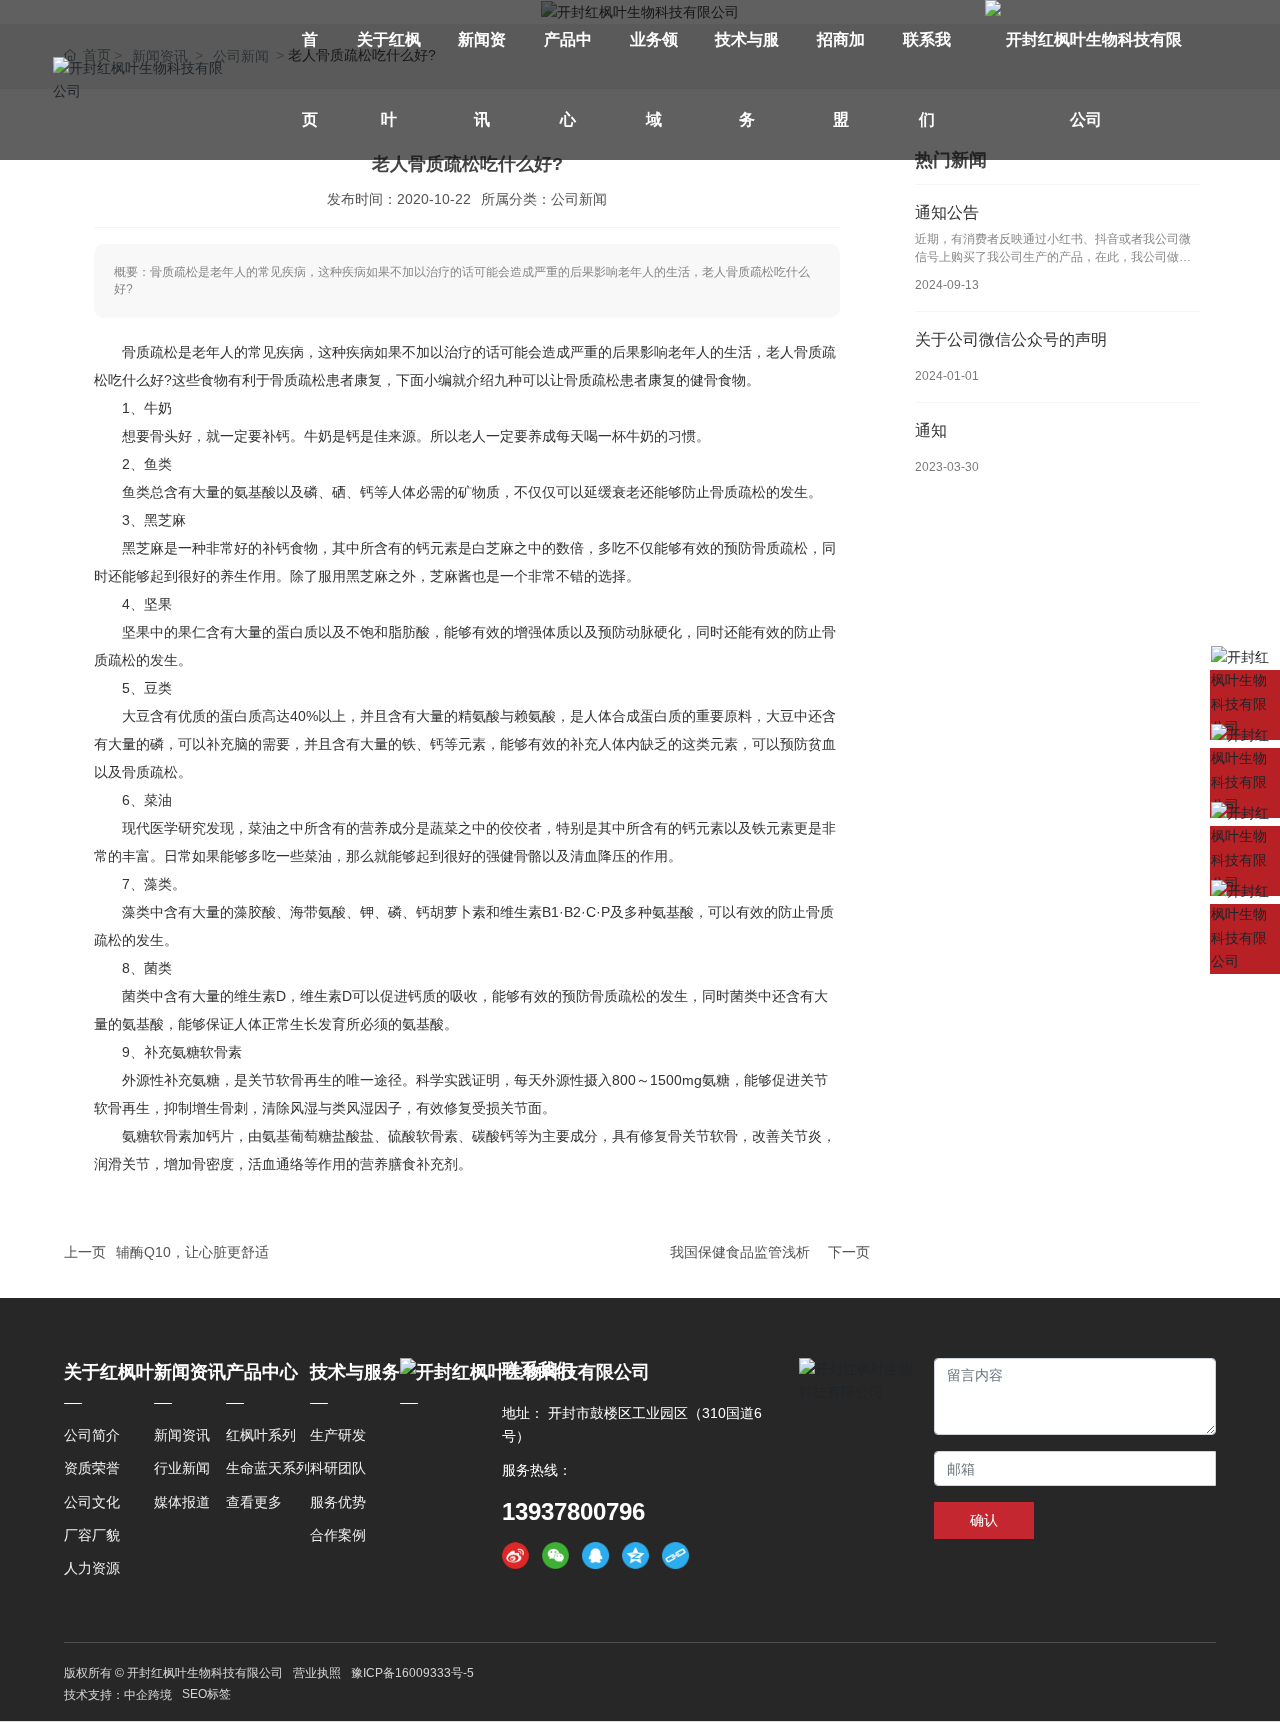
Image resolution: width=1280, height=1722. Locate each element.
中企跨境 (148, 1695)
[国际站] (1245, 783)
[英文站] (1245, 705)
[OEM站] (1245, 939)
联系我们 (538, 1370)
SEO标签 (206, 1694)
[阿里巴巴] (1245, 861)
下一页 (849, 1252)
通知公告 (947, 212)
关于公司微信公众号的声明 (1011, 339)
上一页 (85, 1252)
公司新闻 (579, 199)
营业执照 (317, 1673)
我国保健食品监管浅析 (740, 1252)
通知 (931, 430)
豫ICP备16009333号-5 (412, 1673)
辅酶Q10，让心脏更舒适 (192, 1252)
